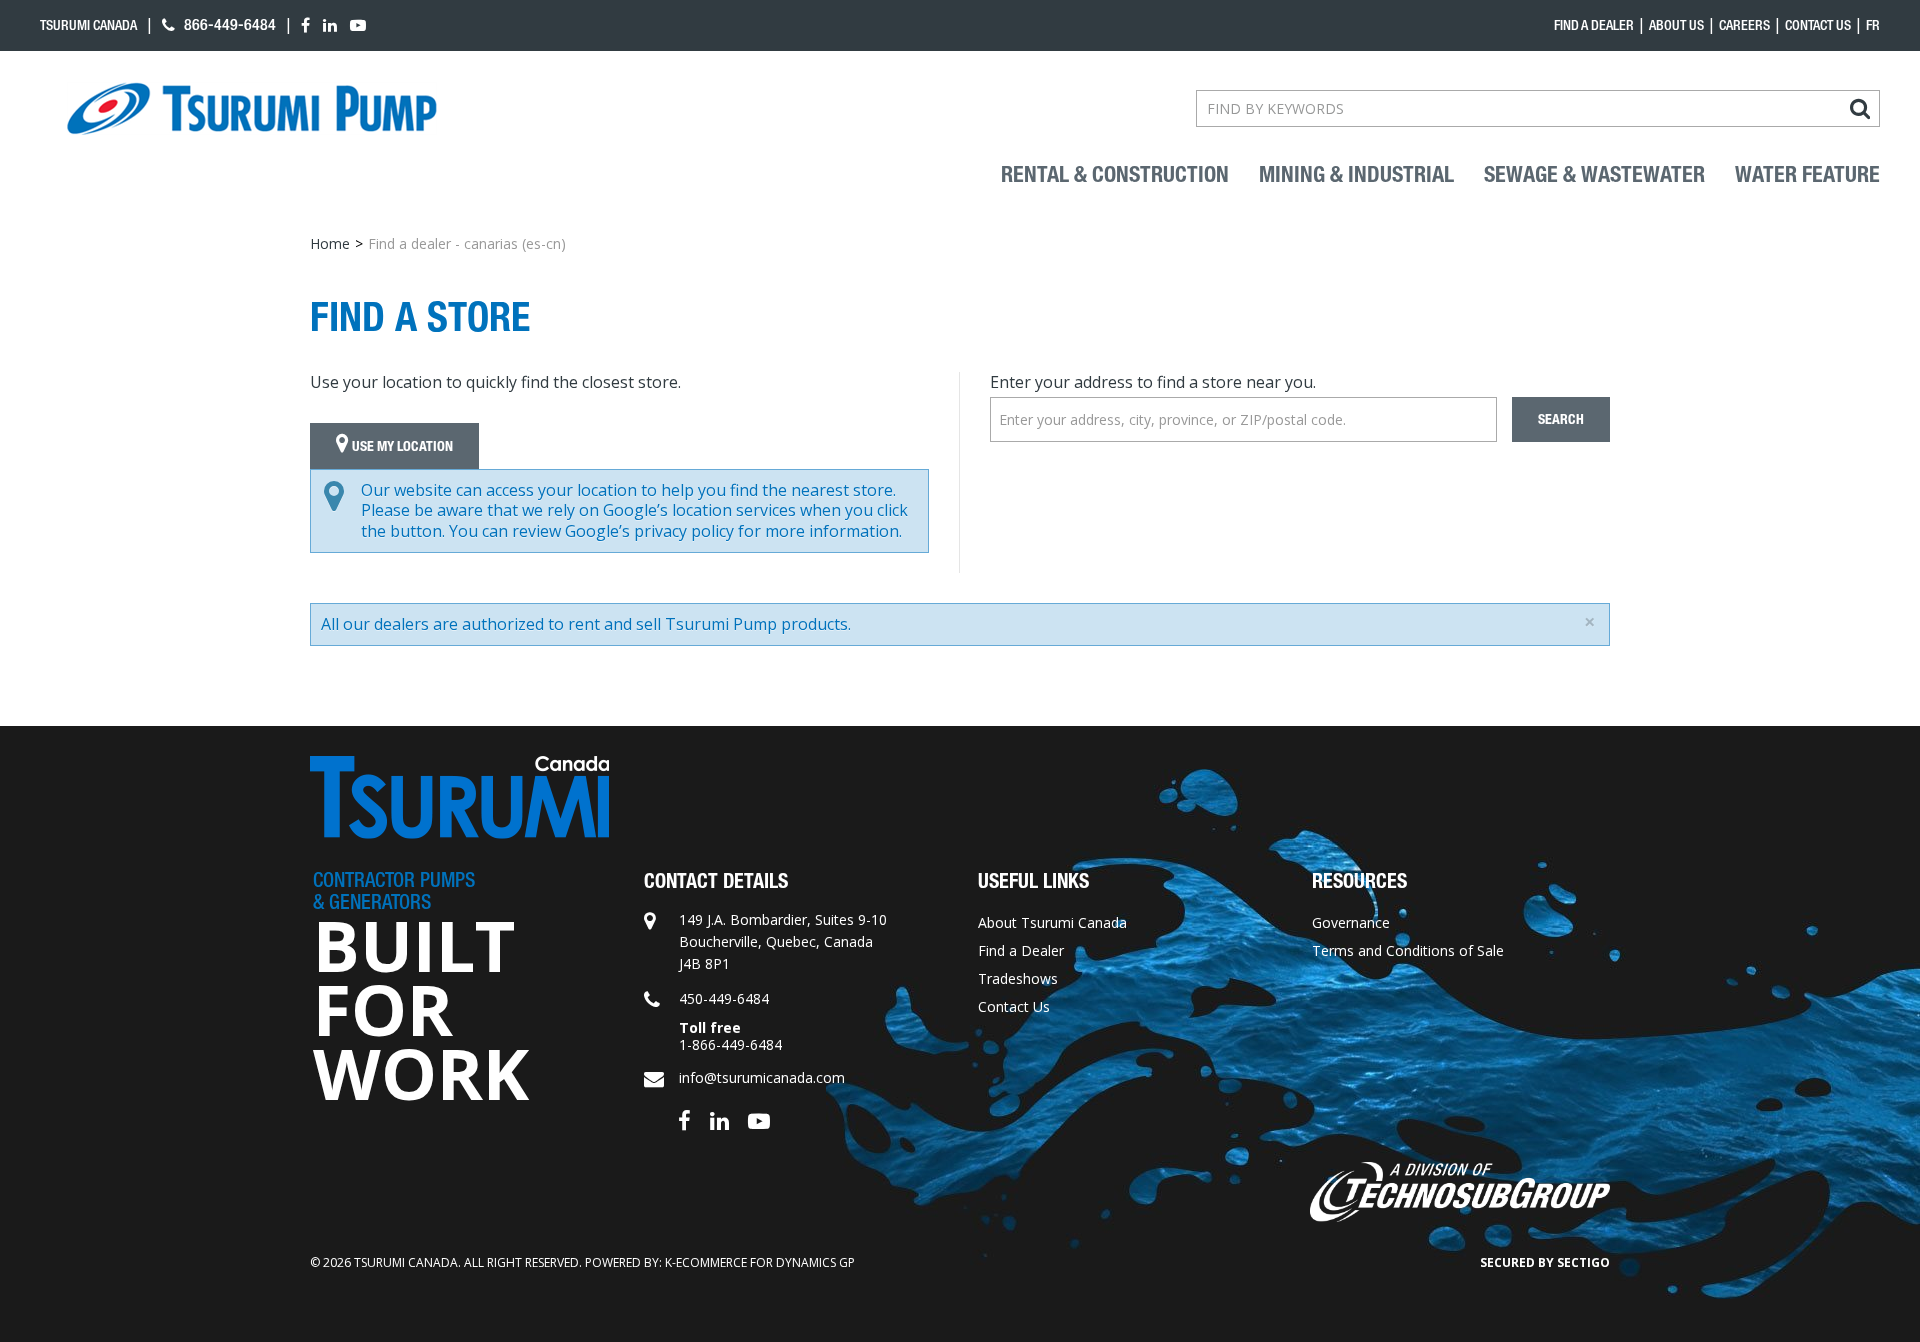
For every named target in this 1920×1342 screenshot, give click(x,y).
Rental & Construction (1115, 175)
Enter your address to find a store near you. (1153, 382)
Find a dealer (1594, 25)
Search (1561, 419)
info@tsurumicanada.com (762, 1077)
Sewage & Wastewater (1594, 175)
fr (1873, 25)
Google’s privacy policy (649, 531)
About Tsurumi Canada (1052, 922)
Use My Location (401, 446)
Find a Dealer (1021, 950)
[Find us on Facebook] (684, 1119)
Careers (1744, 25)
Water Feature (1807, 175)
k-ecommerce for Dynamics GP (760, 1262)
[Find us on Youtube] (759, 1119)
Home (330, 243)
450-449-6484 (724, 998)
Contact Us (1818, 25)
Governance (1351, 922)
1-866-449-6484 (730, 1044)
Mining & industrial (1356, 175)
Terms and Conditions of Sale (1408, 950)
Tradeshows (1018, 978)
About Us (1676, 25)
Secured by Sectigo (1545, 1262)
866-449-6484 (228, 24)
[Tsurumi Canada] (252, 108)
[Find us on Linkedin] (719, 1119)
